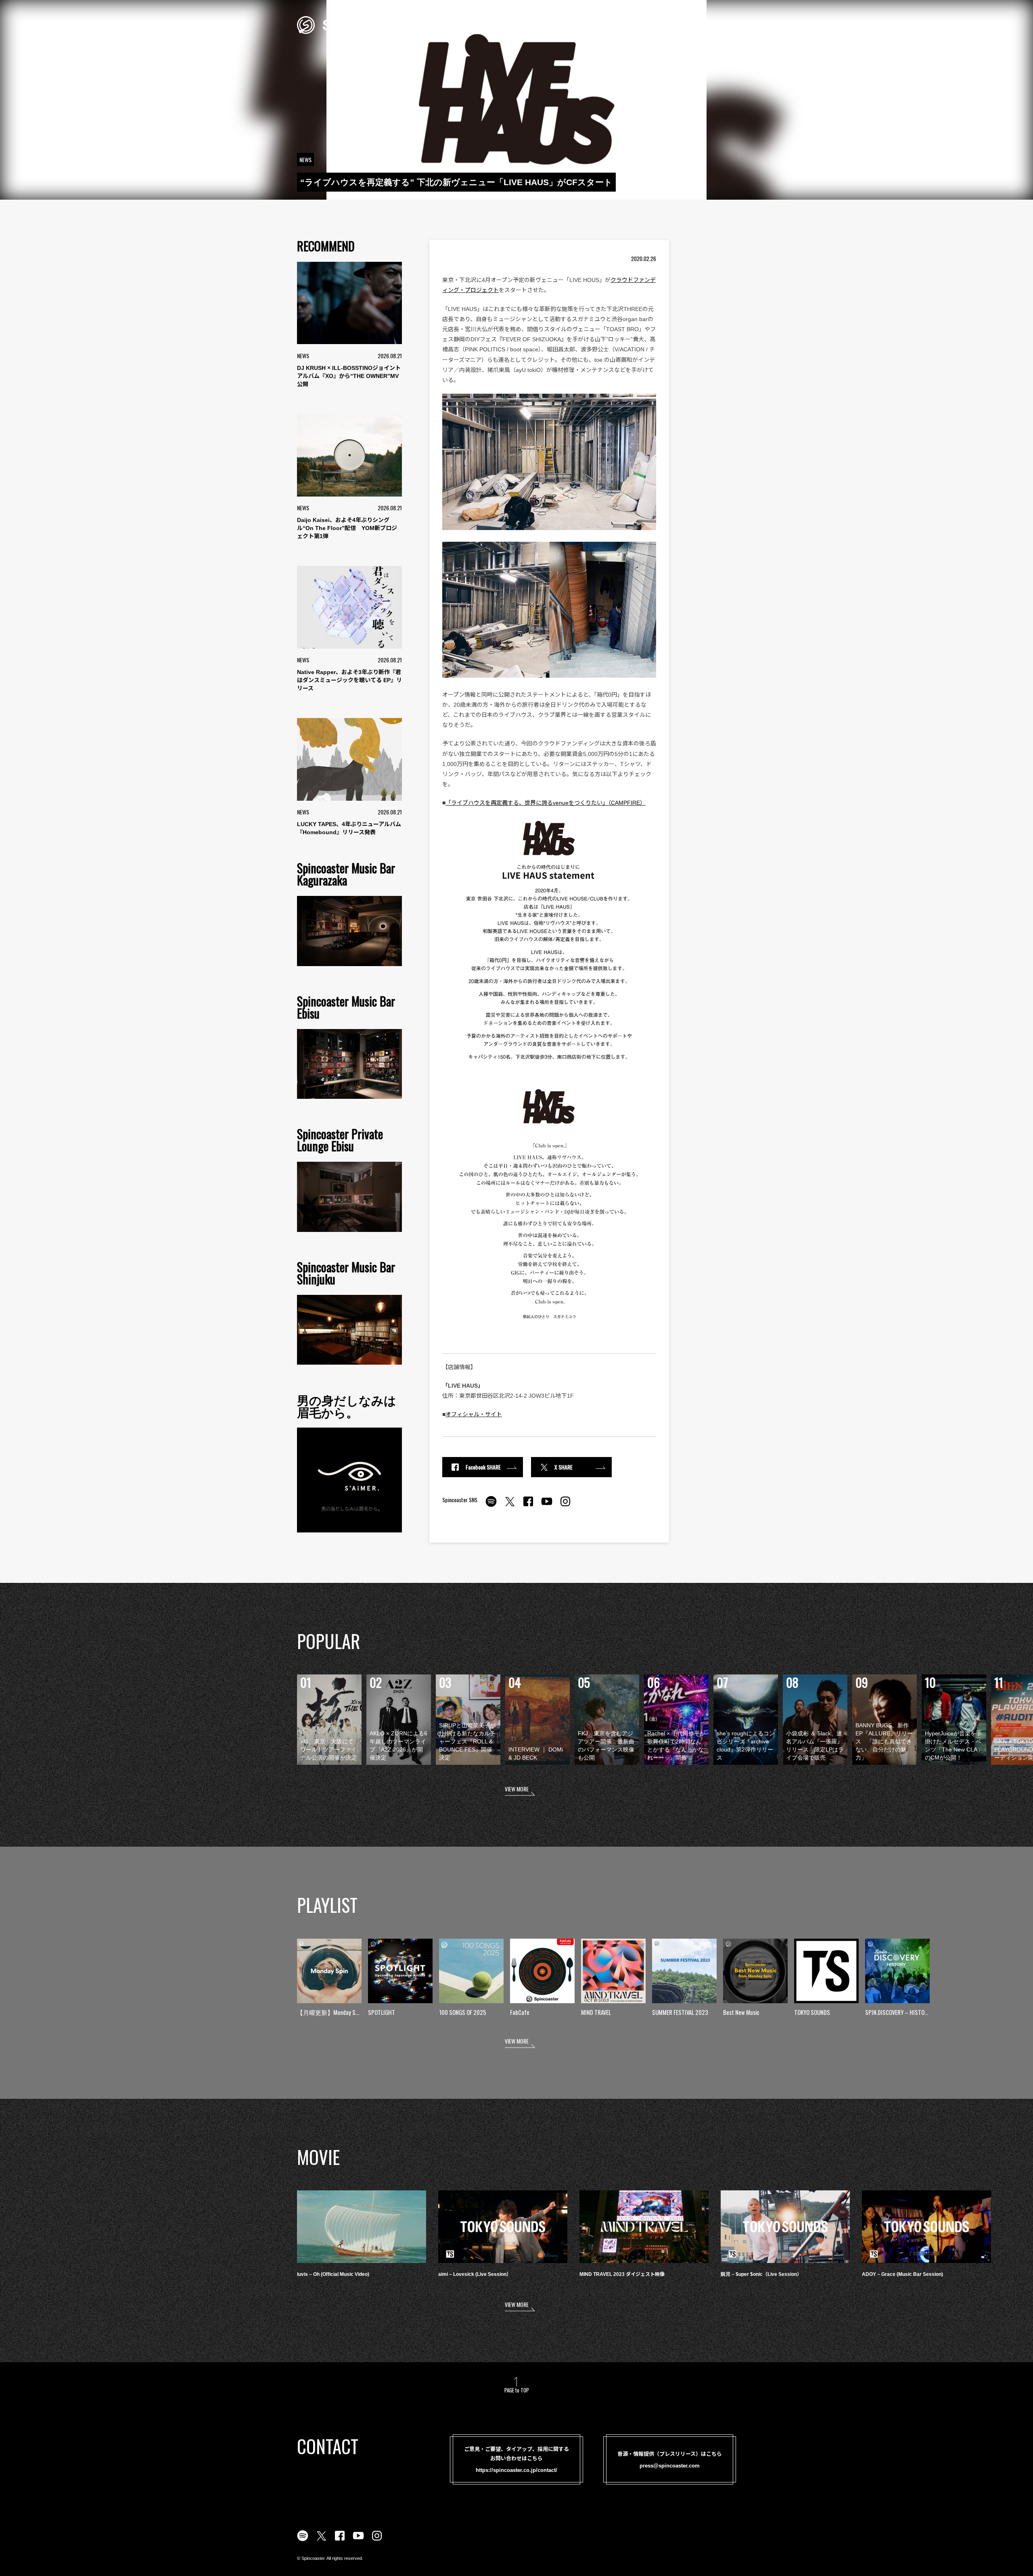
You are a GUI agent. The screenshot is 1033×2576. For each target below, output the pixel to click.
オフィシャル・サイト (474, 1414)
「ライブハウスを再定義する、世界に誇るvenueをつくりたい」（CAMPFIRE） (546, 803)
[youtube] (547, 1506)
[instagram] (565, 1506)
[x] (510, 1506)
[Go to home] (350, 24)
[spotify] (491, 1506)
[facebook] (528, 1506)
